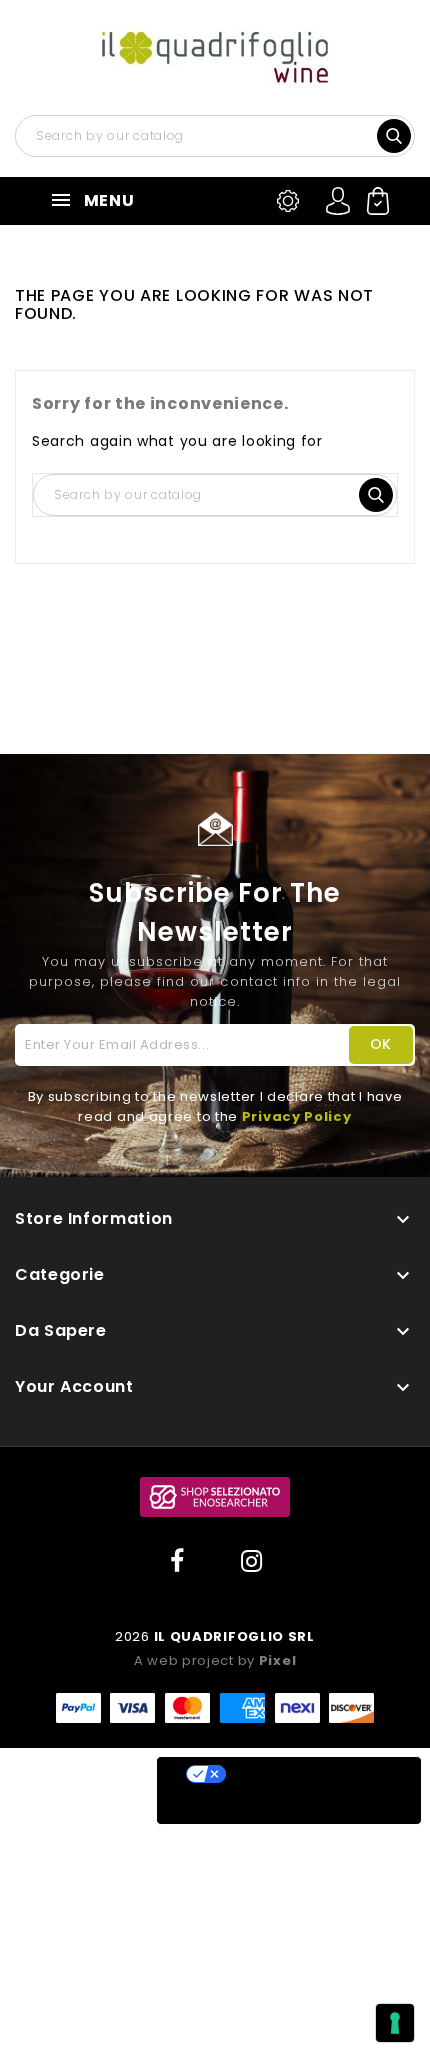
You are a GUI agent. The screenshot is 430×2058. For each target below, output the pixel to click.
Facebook (178, 1562)
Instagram (252, 1562)
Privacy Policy (297, 1116)
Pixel (278, 1660)
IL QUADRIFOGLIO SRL (234, 1636)
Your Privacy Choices (309, 1774)
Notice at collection (255, 1808)
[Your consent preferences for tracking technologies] (395, 2023)
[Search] (396, 134)
